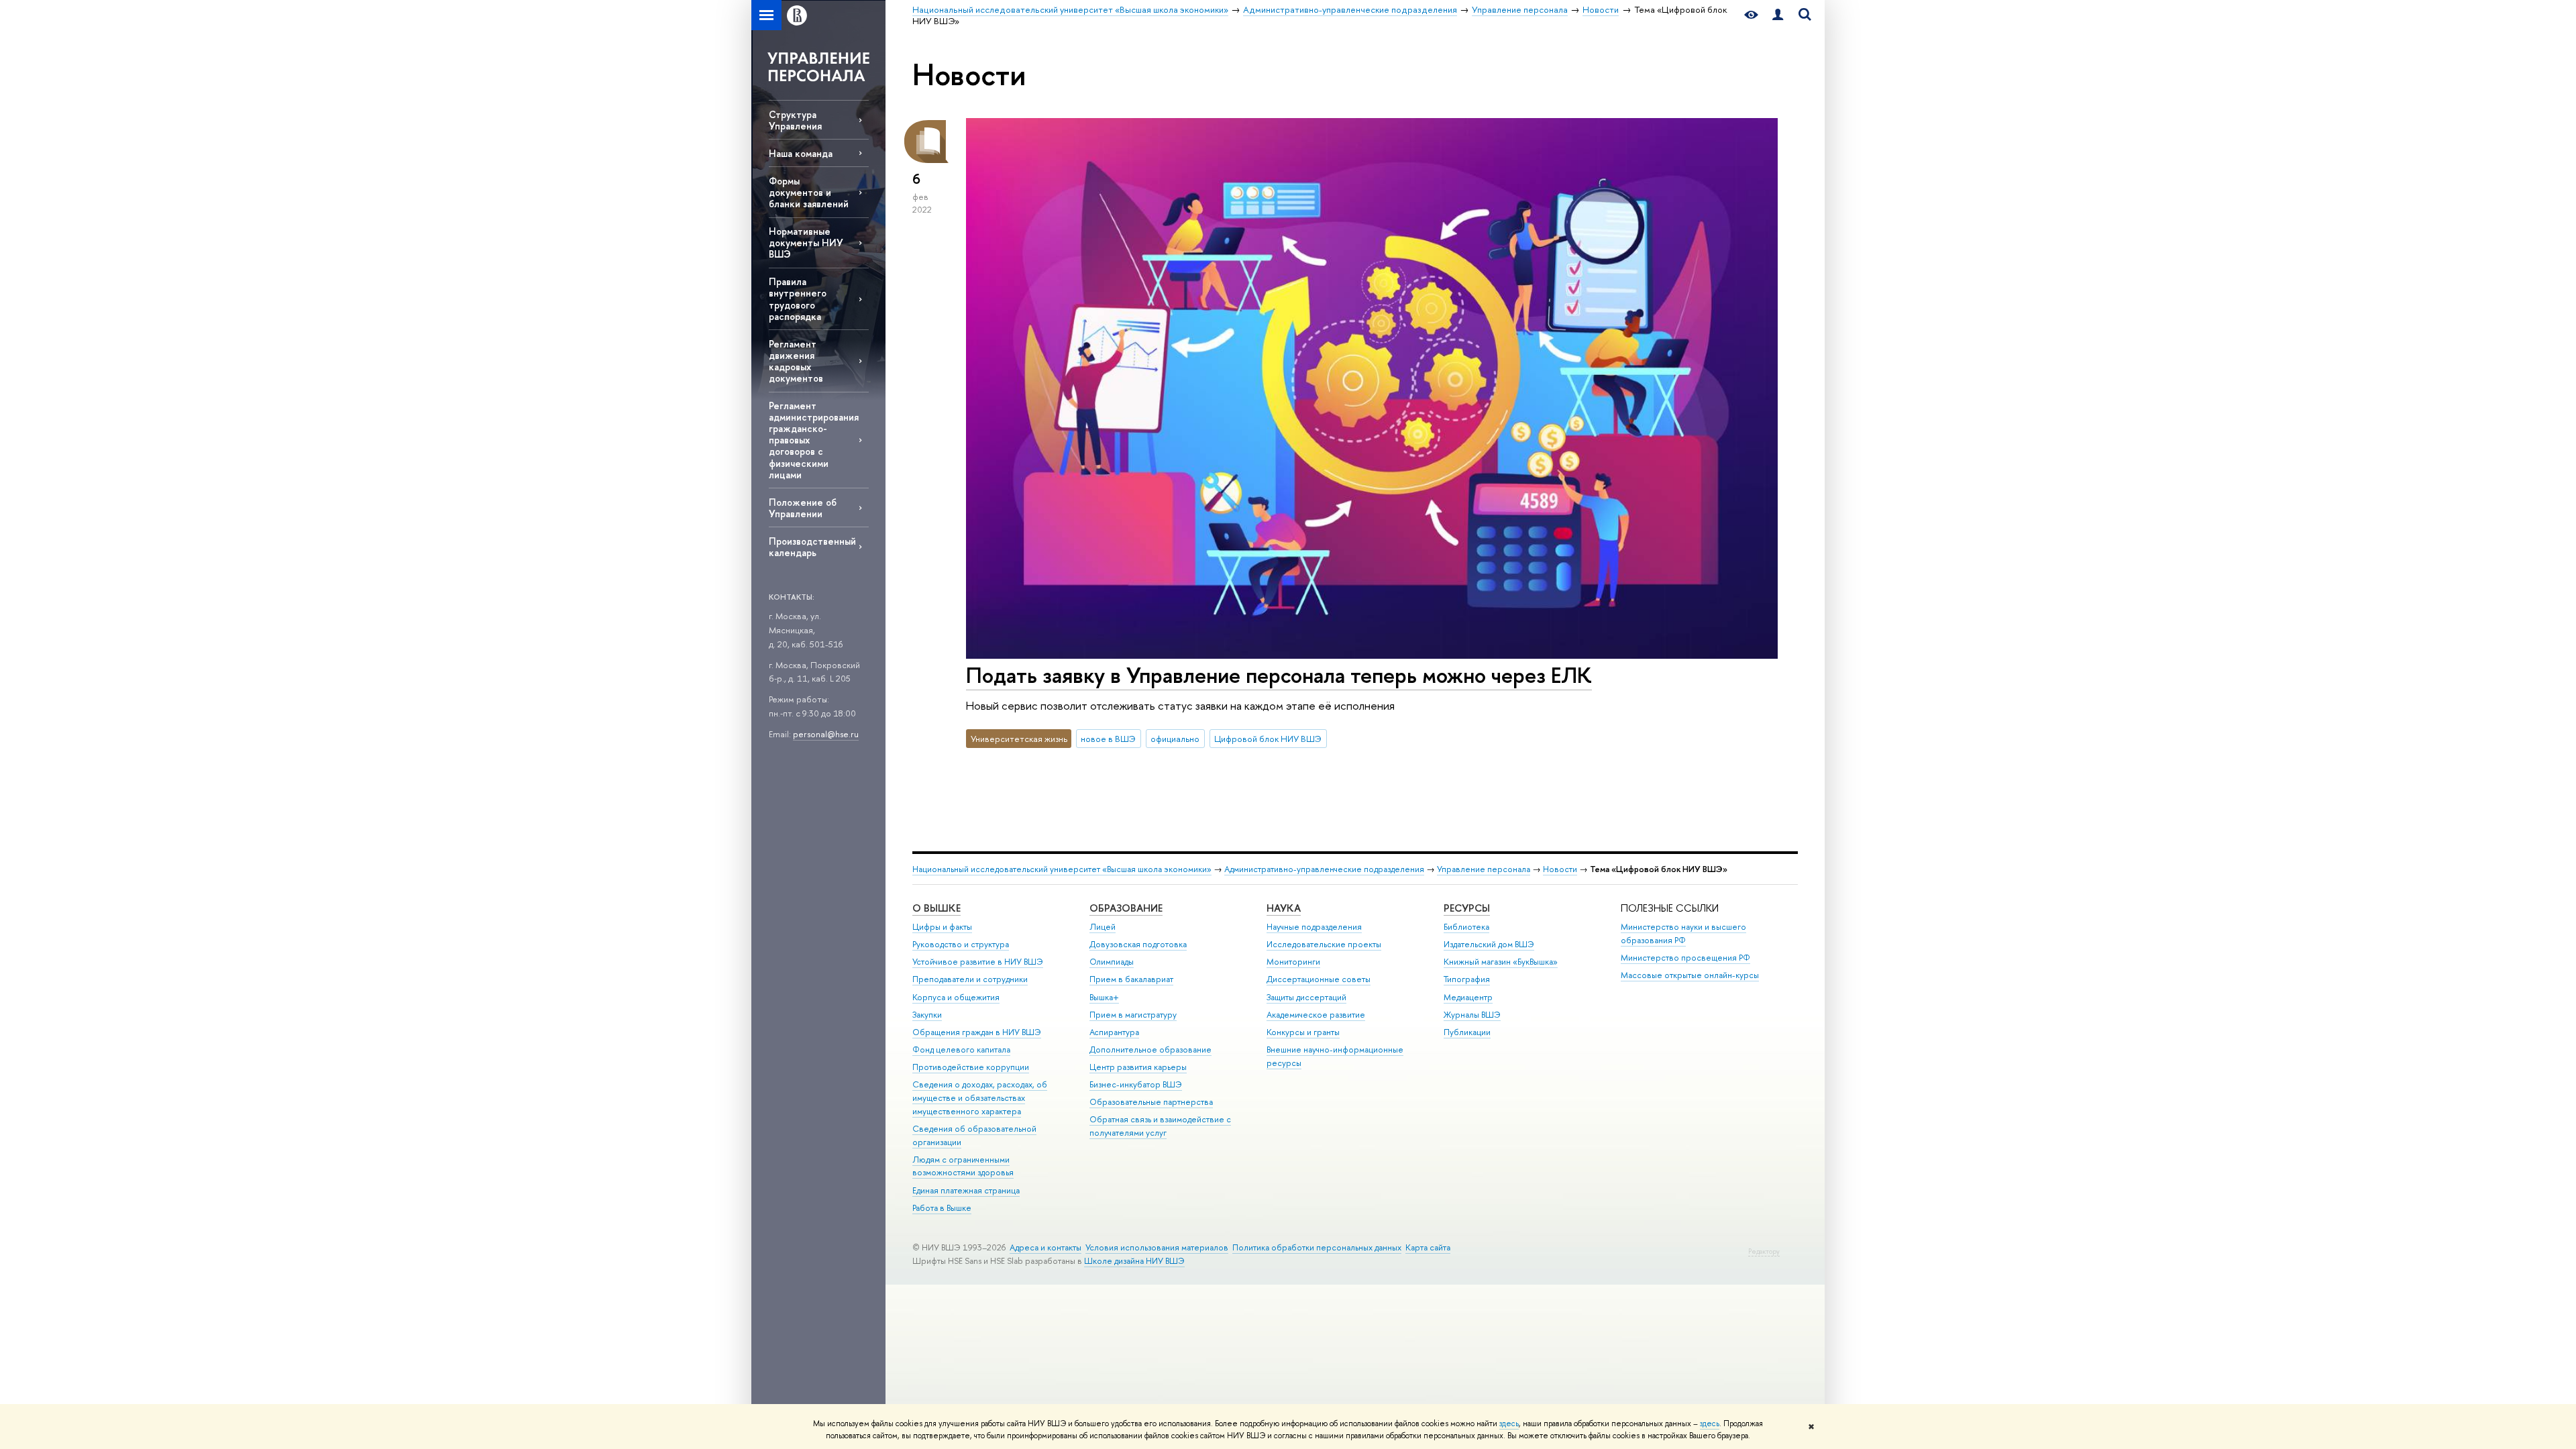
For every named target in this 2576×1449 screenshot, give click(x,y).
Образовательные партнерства (1151, 1102)
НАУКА (1284, 908)
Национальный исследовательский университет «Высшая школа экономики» (1062, 869)
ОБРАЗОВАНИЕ (1126, 908)
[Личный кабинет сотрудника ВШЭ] (1778, 15)
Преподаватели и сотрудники (970, 979)
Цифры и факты (942, 927)
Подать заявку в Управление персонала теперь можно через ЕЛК (1279, 675)
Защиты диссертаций (1306, 997)
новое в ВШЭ (1108, 739)
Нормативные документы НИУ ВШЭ (806, 243)
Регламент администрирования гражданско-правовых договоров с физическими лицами (814, 440)
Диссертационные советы (1319, 979)
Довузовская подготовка (1138, 944)
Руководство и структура (961, 944)
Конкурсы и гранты (1303, 1032)
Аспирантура (1114, 1032)
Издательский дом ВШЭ (1489, 944)
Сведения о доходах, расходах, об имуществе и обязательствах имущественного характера (980, 1098)
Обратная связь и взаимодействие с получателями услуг (1160, 1126)
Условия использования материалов (1157, 1247)
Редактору (1764, 1251)
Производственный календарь (812, 547)
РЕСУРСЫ (1467, 908)
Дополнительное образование (1150, 1050)
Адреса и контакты (1045, 1247)
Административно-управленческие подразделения (1324, 869)
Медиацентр (1468, 997)
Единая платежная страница (966, 1190)
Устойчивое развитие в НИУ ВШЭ (978, 962)
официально (1175, 739)
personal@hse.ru (826, 734)
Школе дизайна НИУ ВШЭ (1134, 1261)
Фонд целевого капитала (961, 1050)
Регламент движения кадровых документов (796, 361)
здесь (1509, 1424)
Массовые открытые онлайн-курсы (1690, 975)
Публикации (1467, 1032)
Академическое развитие (1316, 1015)
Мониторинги (1293, 962)
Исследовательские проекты (1324, 944)
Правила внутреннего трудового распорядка (798, 299)
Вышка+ (1104, 997)
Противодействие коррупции (971, 1067)
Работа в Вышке (942, 1208)
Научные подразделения (1314, 927)
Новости (1560, 869)
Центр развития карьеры (1138, 1067)
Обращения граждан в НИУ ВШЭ (977, 1032)
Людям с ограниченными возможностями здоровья (963, 1166)
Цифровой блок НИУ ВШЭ (1268, 739)
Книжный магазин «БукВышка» (1501, 962)
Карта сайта (1428, 1247)
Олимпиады (1112, 962)
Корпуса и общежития (956, 997)
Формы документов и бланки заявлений (809, 192)
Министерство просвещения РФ (1685, 958)
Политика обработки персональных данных (1317, 1247)
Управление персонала (1484, 869)
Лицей (1103, 927)
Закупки (927, 1015)
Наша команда (801, 153)
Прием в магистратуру (1133, 1015)
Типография (1467, 979)
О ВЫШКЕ (936, 908)
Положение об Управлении (803, 508)
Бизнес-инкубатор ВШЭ (1136, 1084)
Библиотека (1466, 927)
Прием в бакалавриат (1131, 979)
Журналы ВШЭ (1472, 1015)
